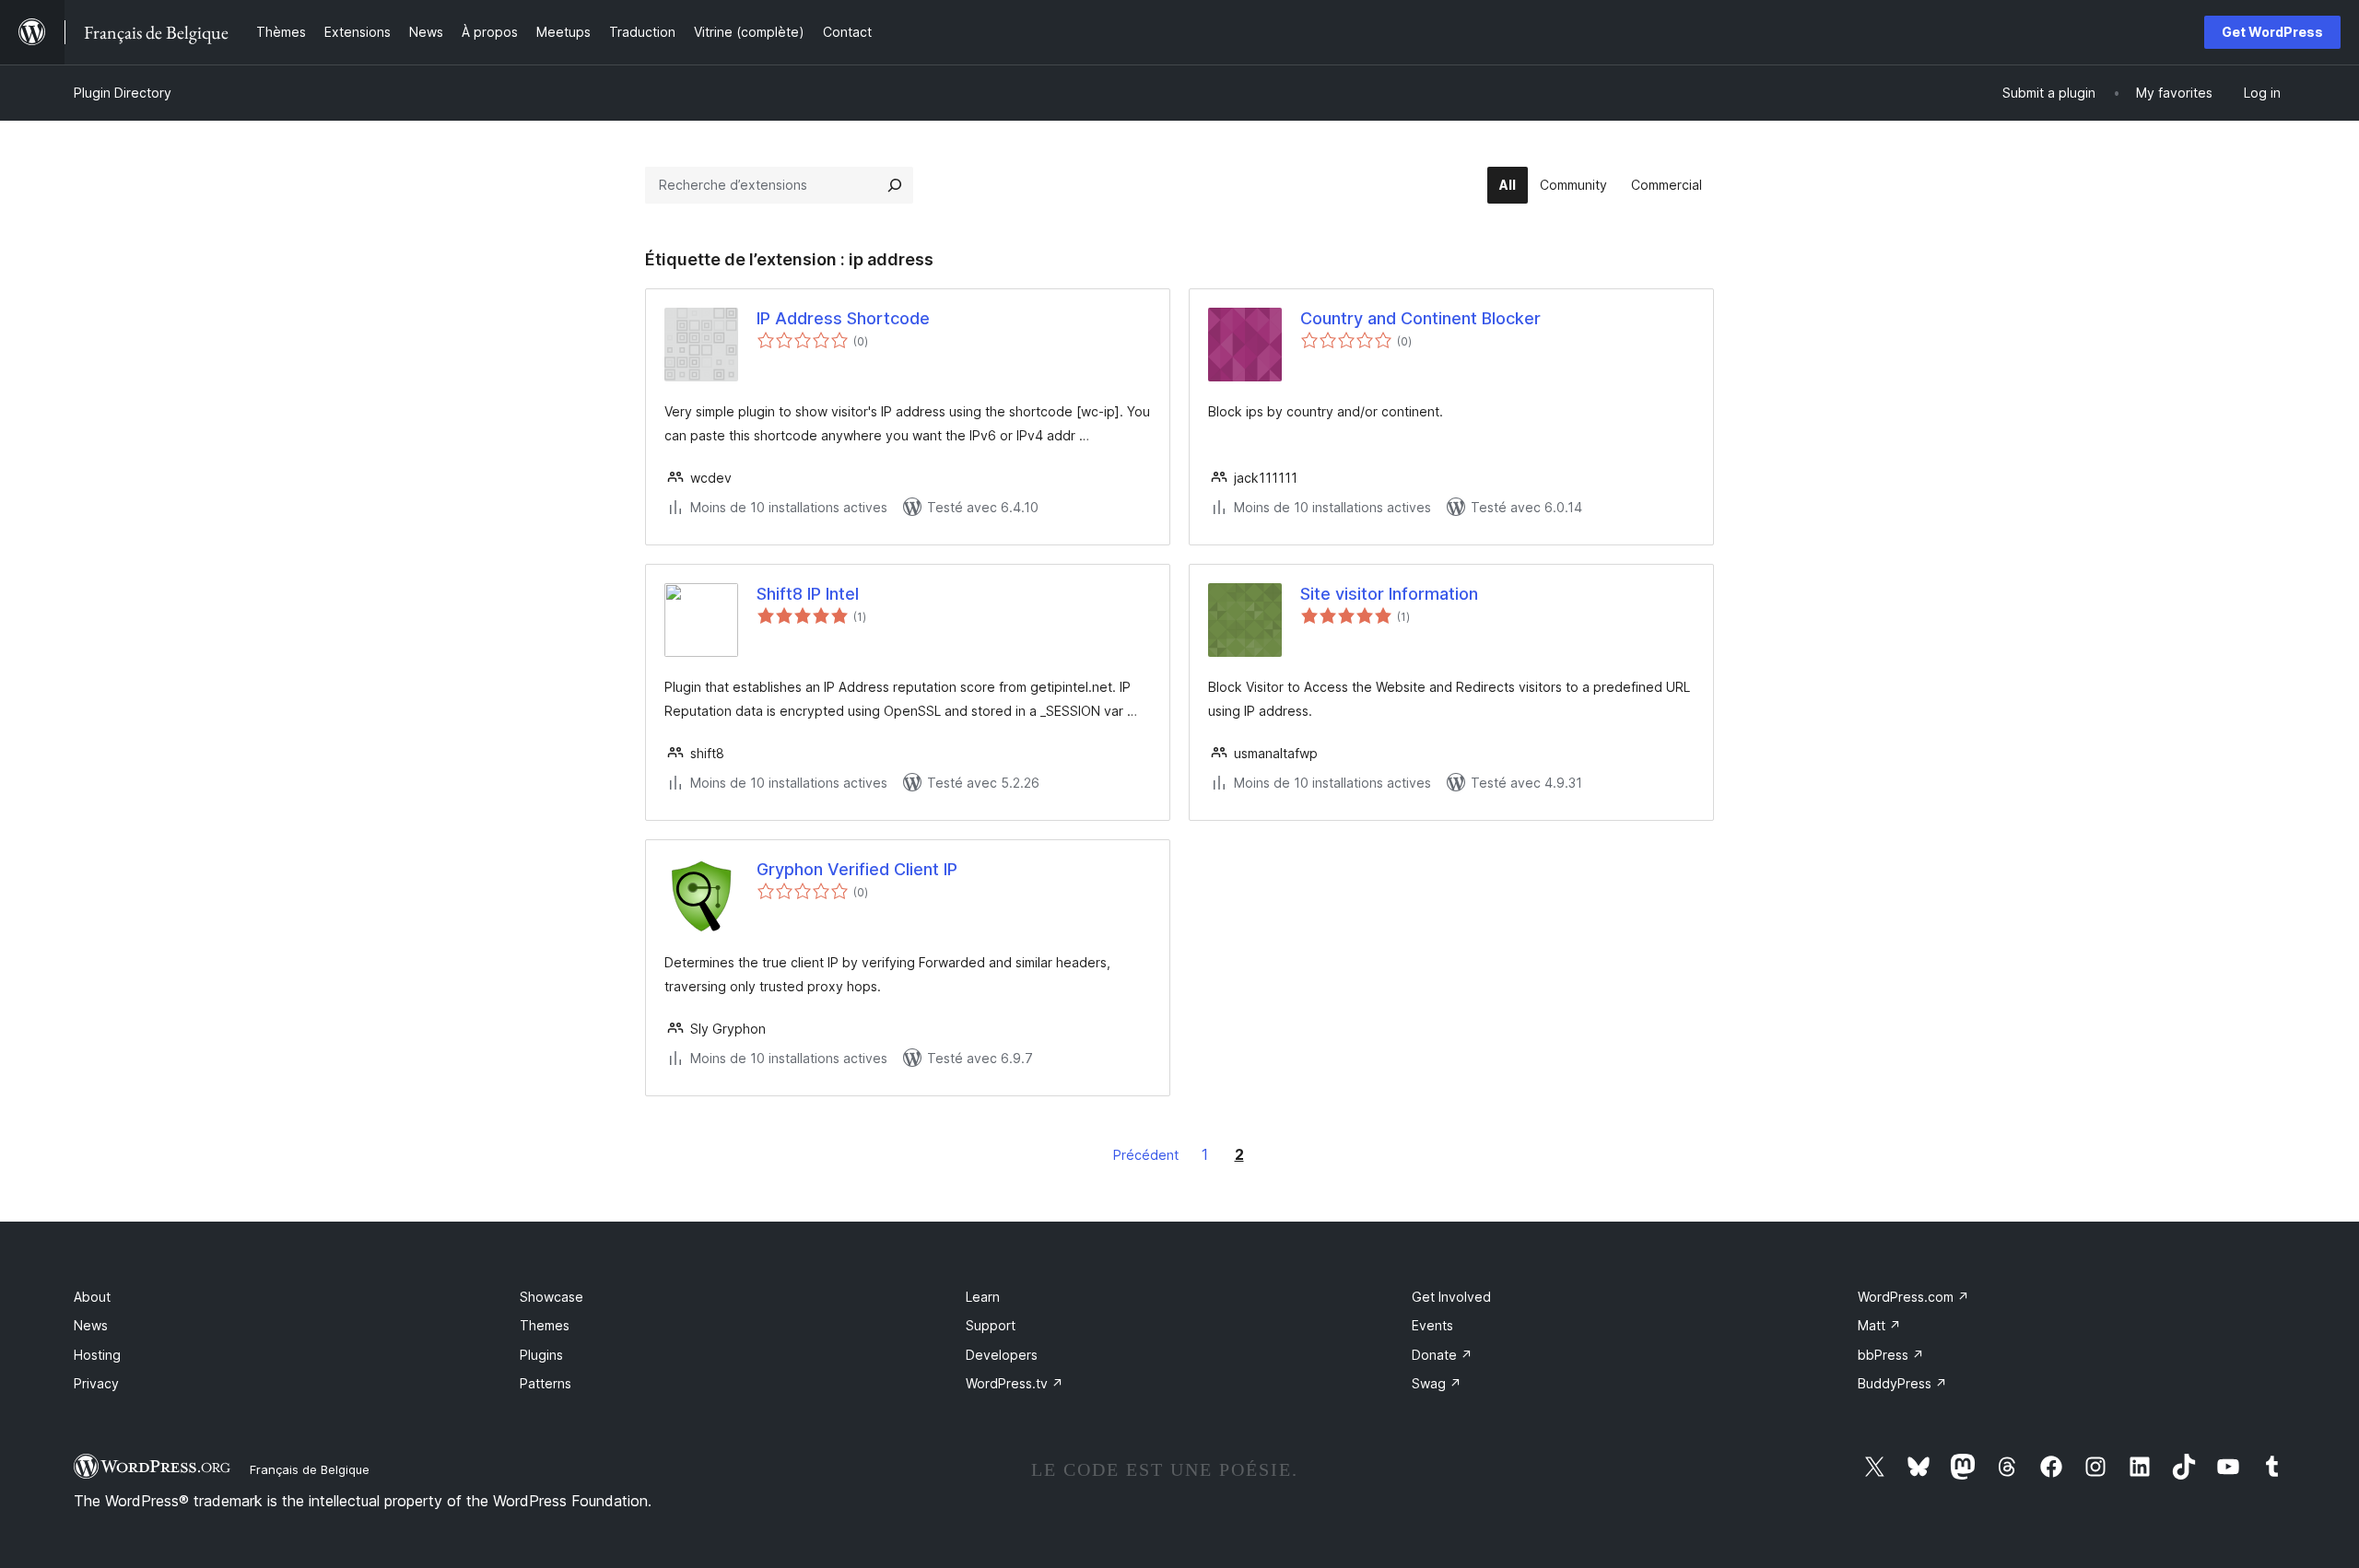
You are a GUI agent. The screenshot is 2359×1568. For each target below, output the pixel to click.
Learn (983, 1297)
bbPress (1891, 1355)
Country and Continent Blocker (1420, 318)
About (92, 1297)
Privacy (96, 1383)
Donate (1442, 1355)
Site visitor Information (1389, 594)
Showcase (552, 1297)
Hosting (97, 1355)
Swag (1437, 1383)
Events (1432, 1325)
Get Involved (1451, 1297)
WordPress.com (1913, 1297)
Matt (1879, 1325)
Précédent (1146, 1155)
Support (991, 1325)
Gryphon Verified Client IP (857, 869)
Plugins (541, 1355)
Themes (545, 1325)
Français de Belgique (310, 1469)
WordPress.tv (1015, 1383)
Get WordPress (2272, 32)
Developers (1002, 1355)
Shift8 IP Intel (808, 594)
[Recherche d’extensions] (895, 185)
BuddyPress (1902, 1383)
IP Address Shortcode (843, 318)
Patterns (546, 1383)
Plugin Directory (123, 93)
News (91, 1325)
